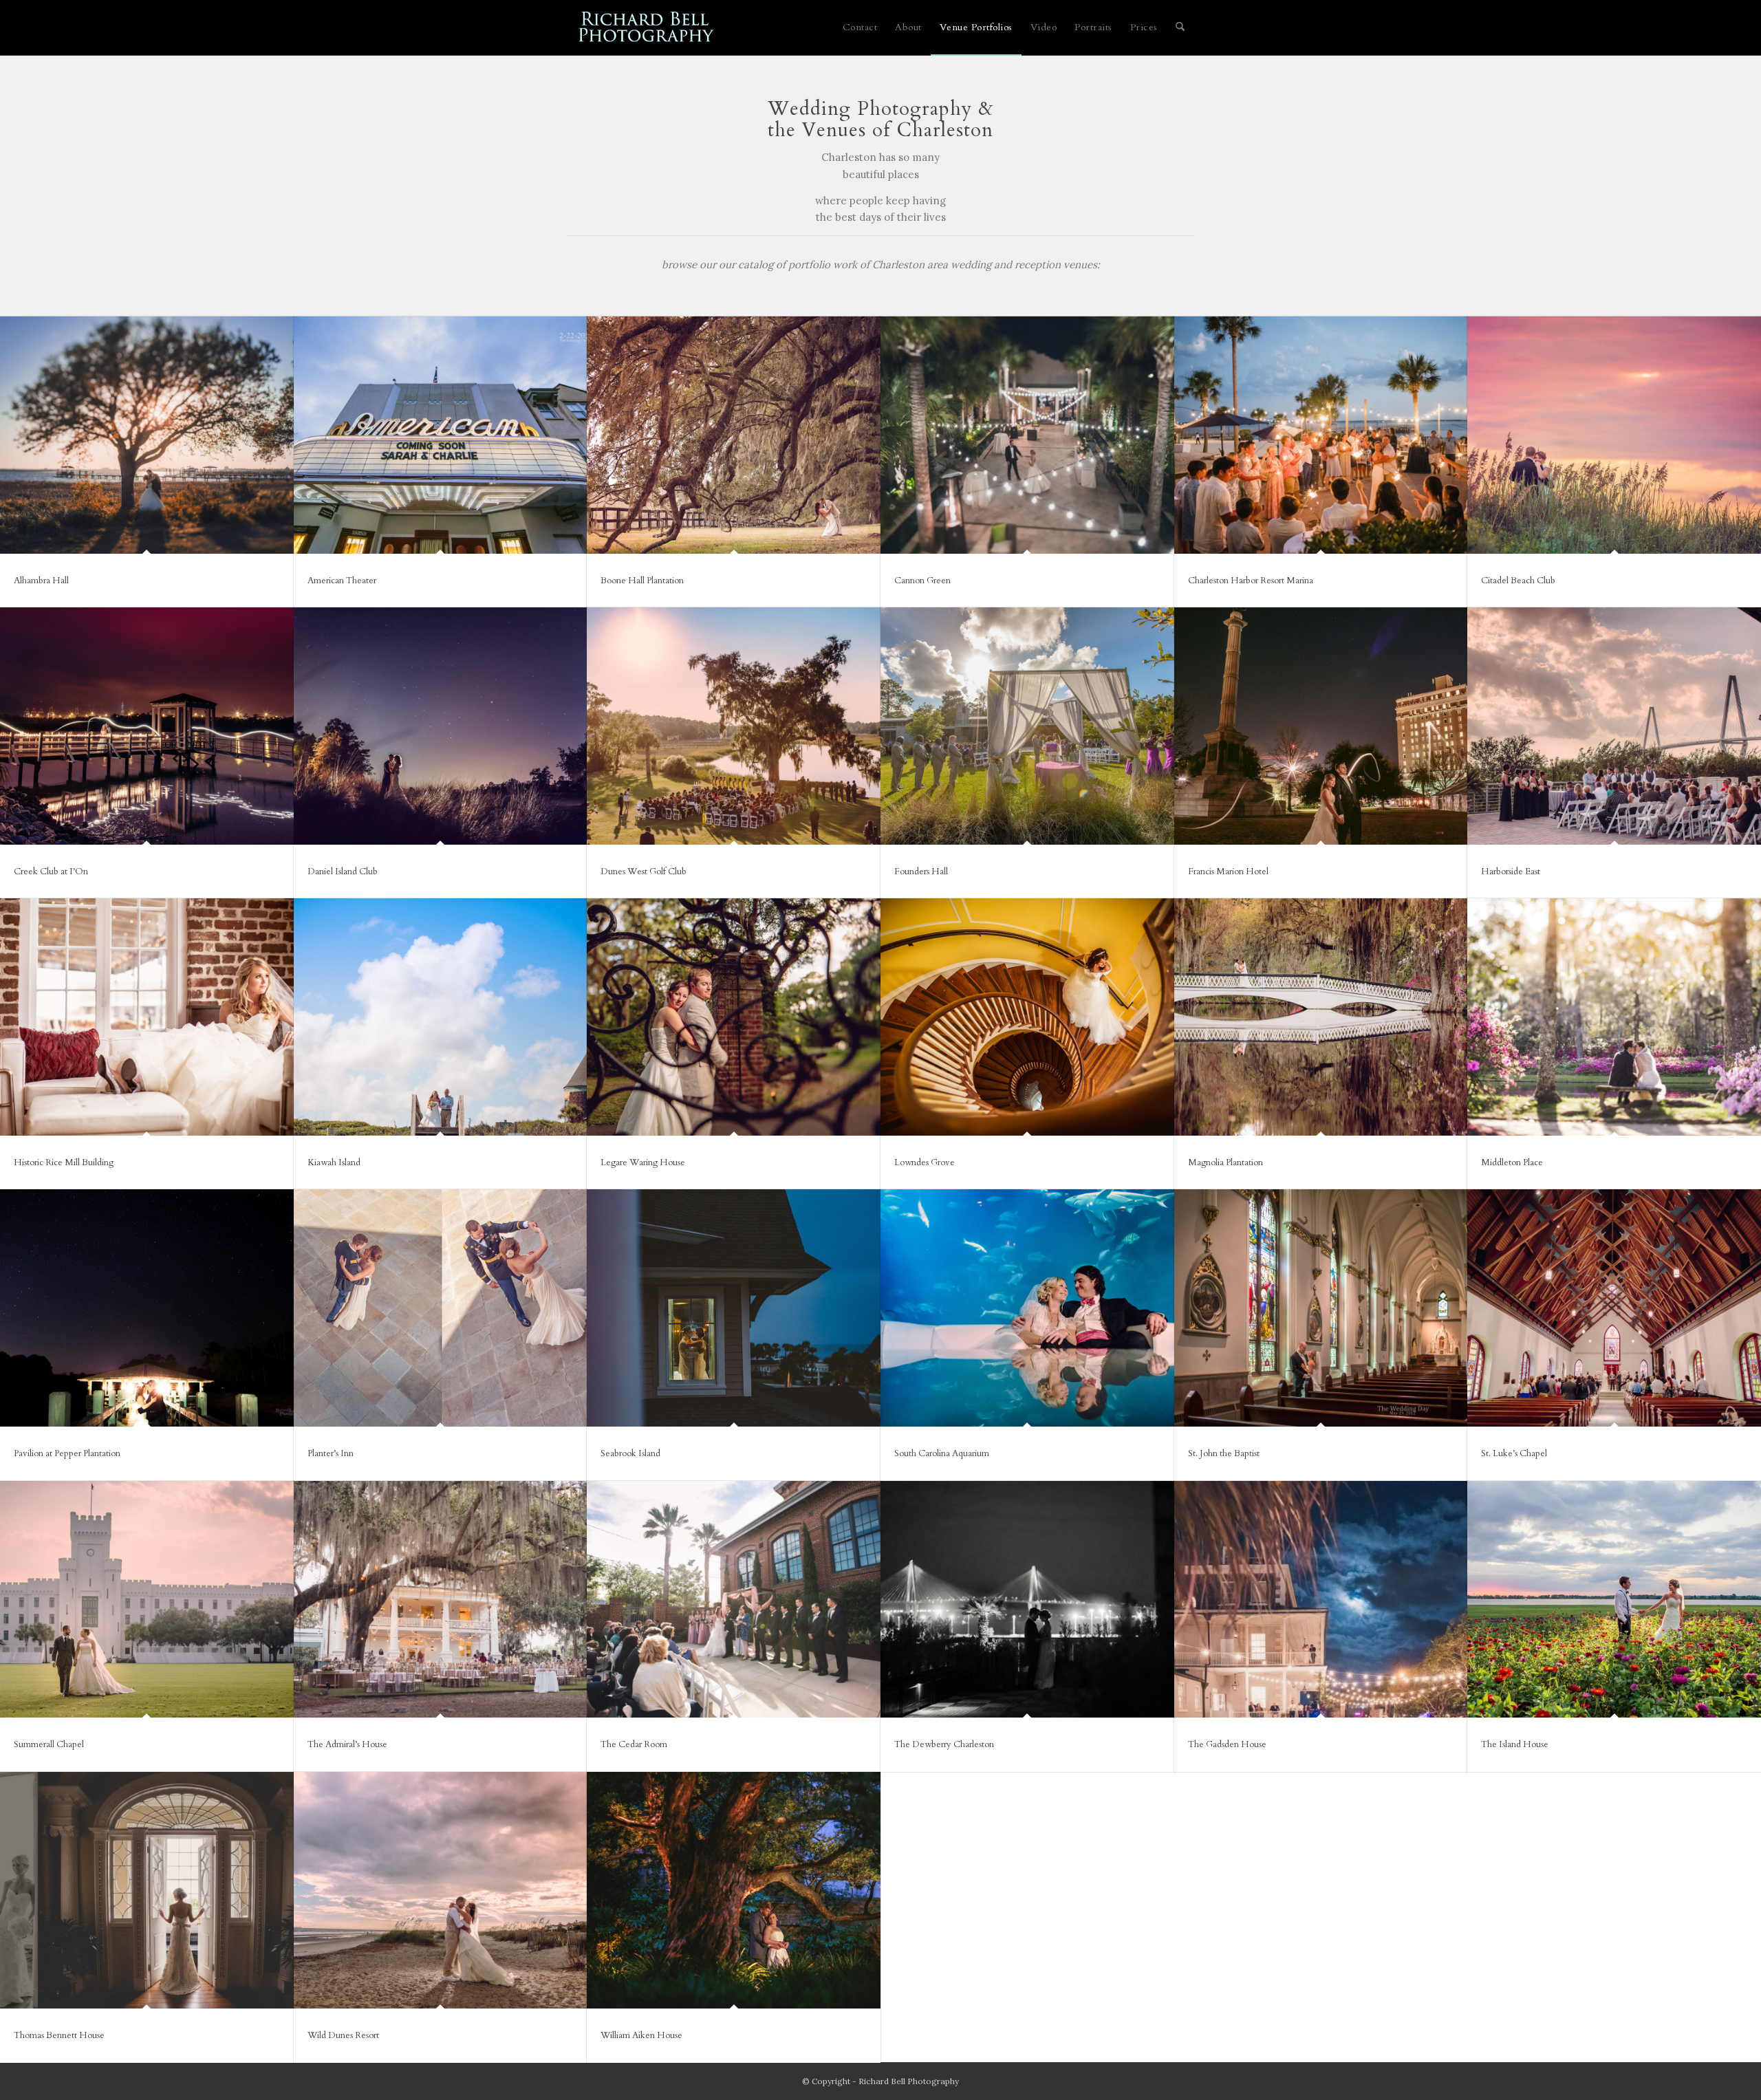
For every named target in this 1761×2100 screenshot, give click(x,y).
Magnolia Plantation (1225, 1162)
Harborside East (1511, 872)
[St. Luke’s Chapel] (1614, 1308)
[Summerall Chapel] (147, 1600)
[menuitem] (860, 28)
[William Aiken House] (734, 1891)
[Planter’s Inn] (441, 1308)
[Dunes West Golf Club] (734, 726)
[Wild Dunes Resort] (441, 1891)
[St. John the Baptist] (1321, 1308)
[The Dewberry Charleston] (1027, 1600)
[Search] (1180, 28)
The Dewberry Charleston (944, 1744)
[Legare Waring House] (734, 1017)
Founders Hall (921, 872)
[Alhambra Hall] (147, 435)
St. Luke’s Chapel (1514, 1453)
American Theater (342, 581)
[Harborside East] (1614, 726)
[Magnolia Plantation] (1321, 1017)
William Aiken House (641, 2035)
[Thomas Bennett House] (147, 1891)
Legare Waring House (643, 1162)
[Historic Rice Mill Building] (147, 1017)
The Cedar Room (634, 1744)
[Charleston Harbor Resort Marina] (1321, 435)
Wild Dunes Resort (343, 2035)
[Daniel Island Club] (441, 726)
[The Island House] (1614, 1600)
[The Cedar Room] (734, 1600)
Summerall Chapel (49, 1744)
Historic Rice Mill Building (64, 1162)
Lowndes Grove (925, 1162)
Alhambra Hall (41, 581)
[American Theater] (441, 435)
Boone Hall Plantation (642, 581)
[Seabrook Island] (734, 1308)
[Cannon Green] (1027, 435)
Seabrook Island (630, 1453)
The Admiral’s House (347, 1744)
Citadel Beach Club (1518, 581)
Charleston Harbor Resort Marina (1251, 581)
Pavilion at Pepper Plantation (67, 1453)
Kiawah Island (334, 1162)
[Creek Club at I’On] (147, 726)
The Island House (1515, 1744)
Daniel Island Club (343, 872)
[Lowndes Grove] (1027, 1017)
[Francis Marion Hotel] (1321, 726)
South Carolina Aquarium (942, 1453)
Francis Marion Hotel (1228, 872)
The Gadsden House (1227, 1744)
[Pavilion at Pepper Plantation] (147, 1308)
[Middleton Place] (1614, 1017)
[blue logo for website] (647, 28)
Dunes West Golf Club (644, 872)
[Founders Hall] (1027, 726)
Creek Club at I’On (51, 872)
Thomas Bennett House (59, 2035)
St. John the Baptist (1224, 1453)
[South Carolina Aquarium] (1027, 1308)
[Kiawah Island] (441, 1017)
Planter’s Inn (331, 1453)
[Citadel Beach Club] (1614, 435)
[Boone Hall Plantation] (734, 435)
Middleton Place (1512, 1162)
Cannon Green (922, 581)
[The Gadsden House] (1321, 1600)
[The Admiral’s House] (441, 1600)
